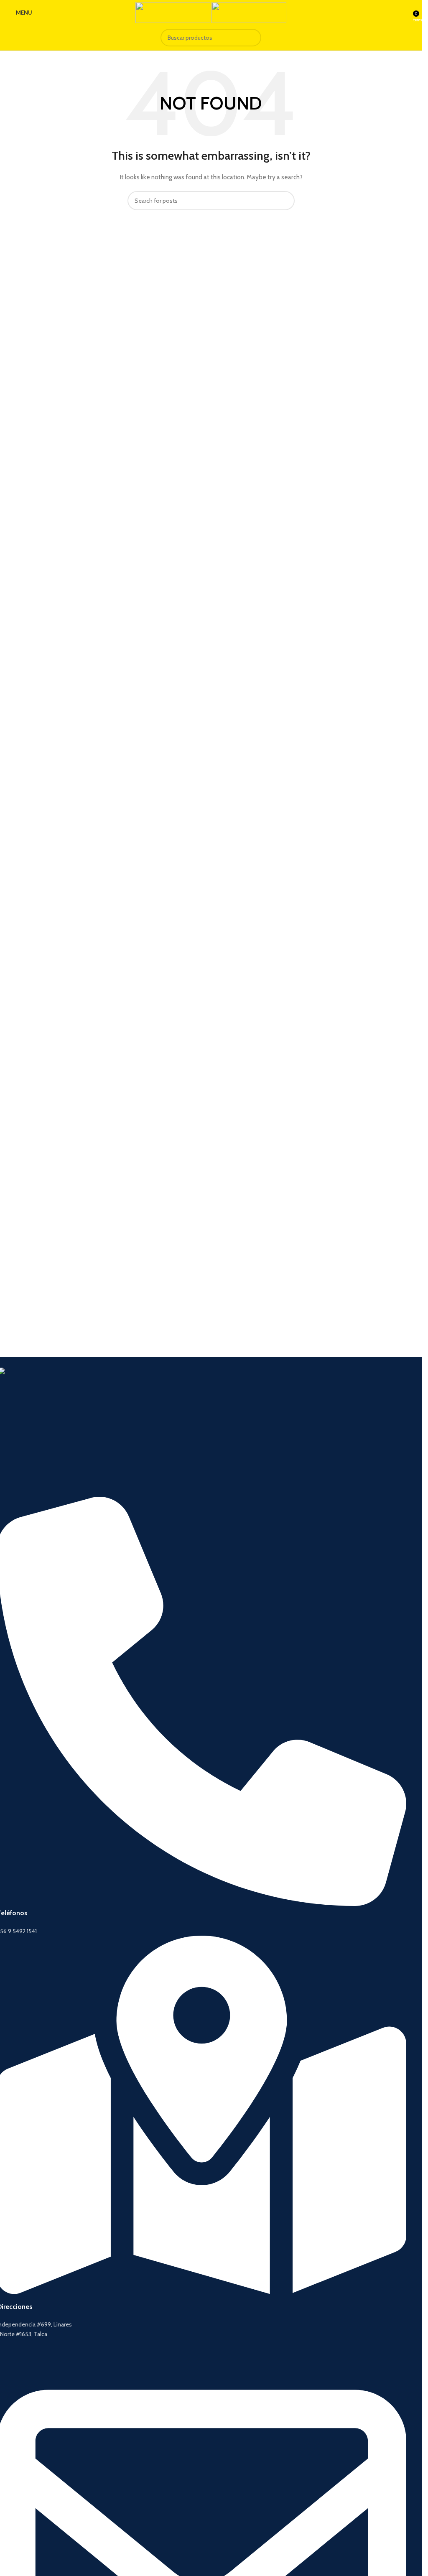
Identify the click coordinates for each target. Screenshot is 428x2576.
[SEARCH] (252, 38)
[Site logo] (173, 12)
